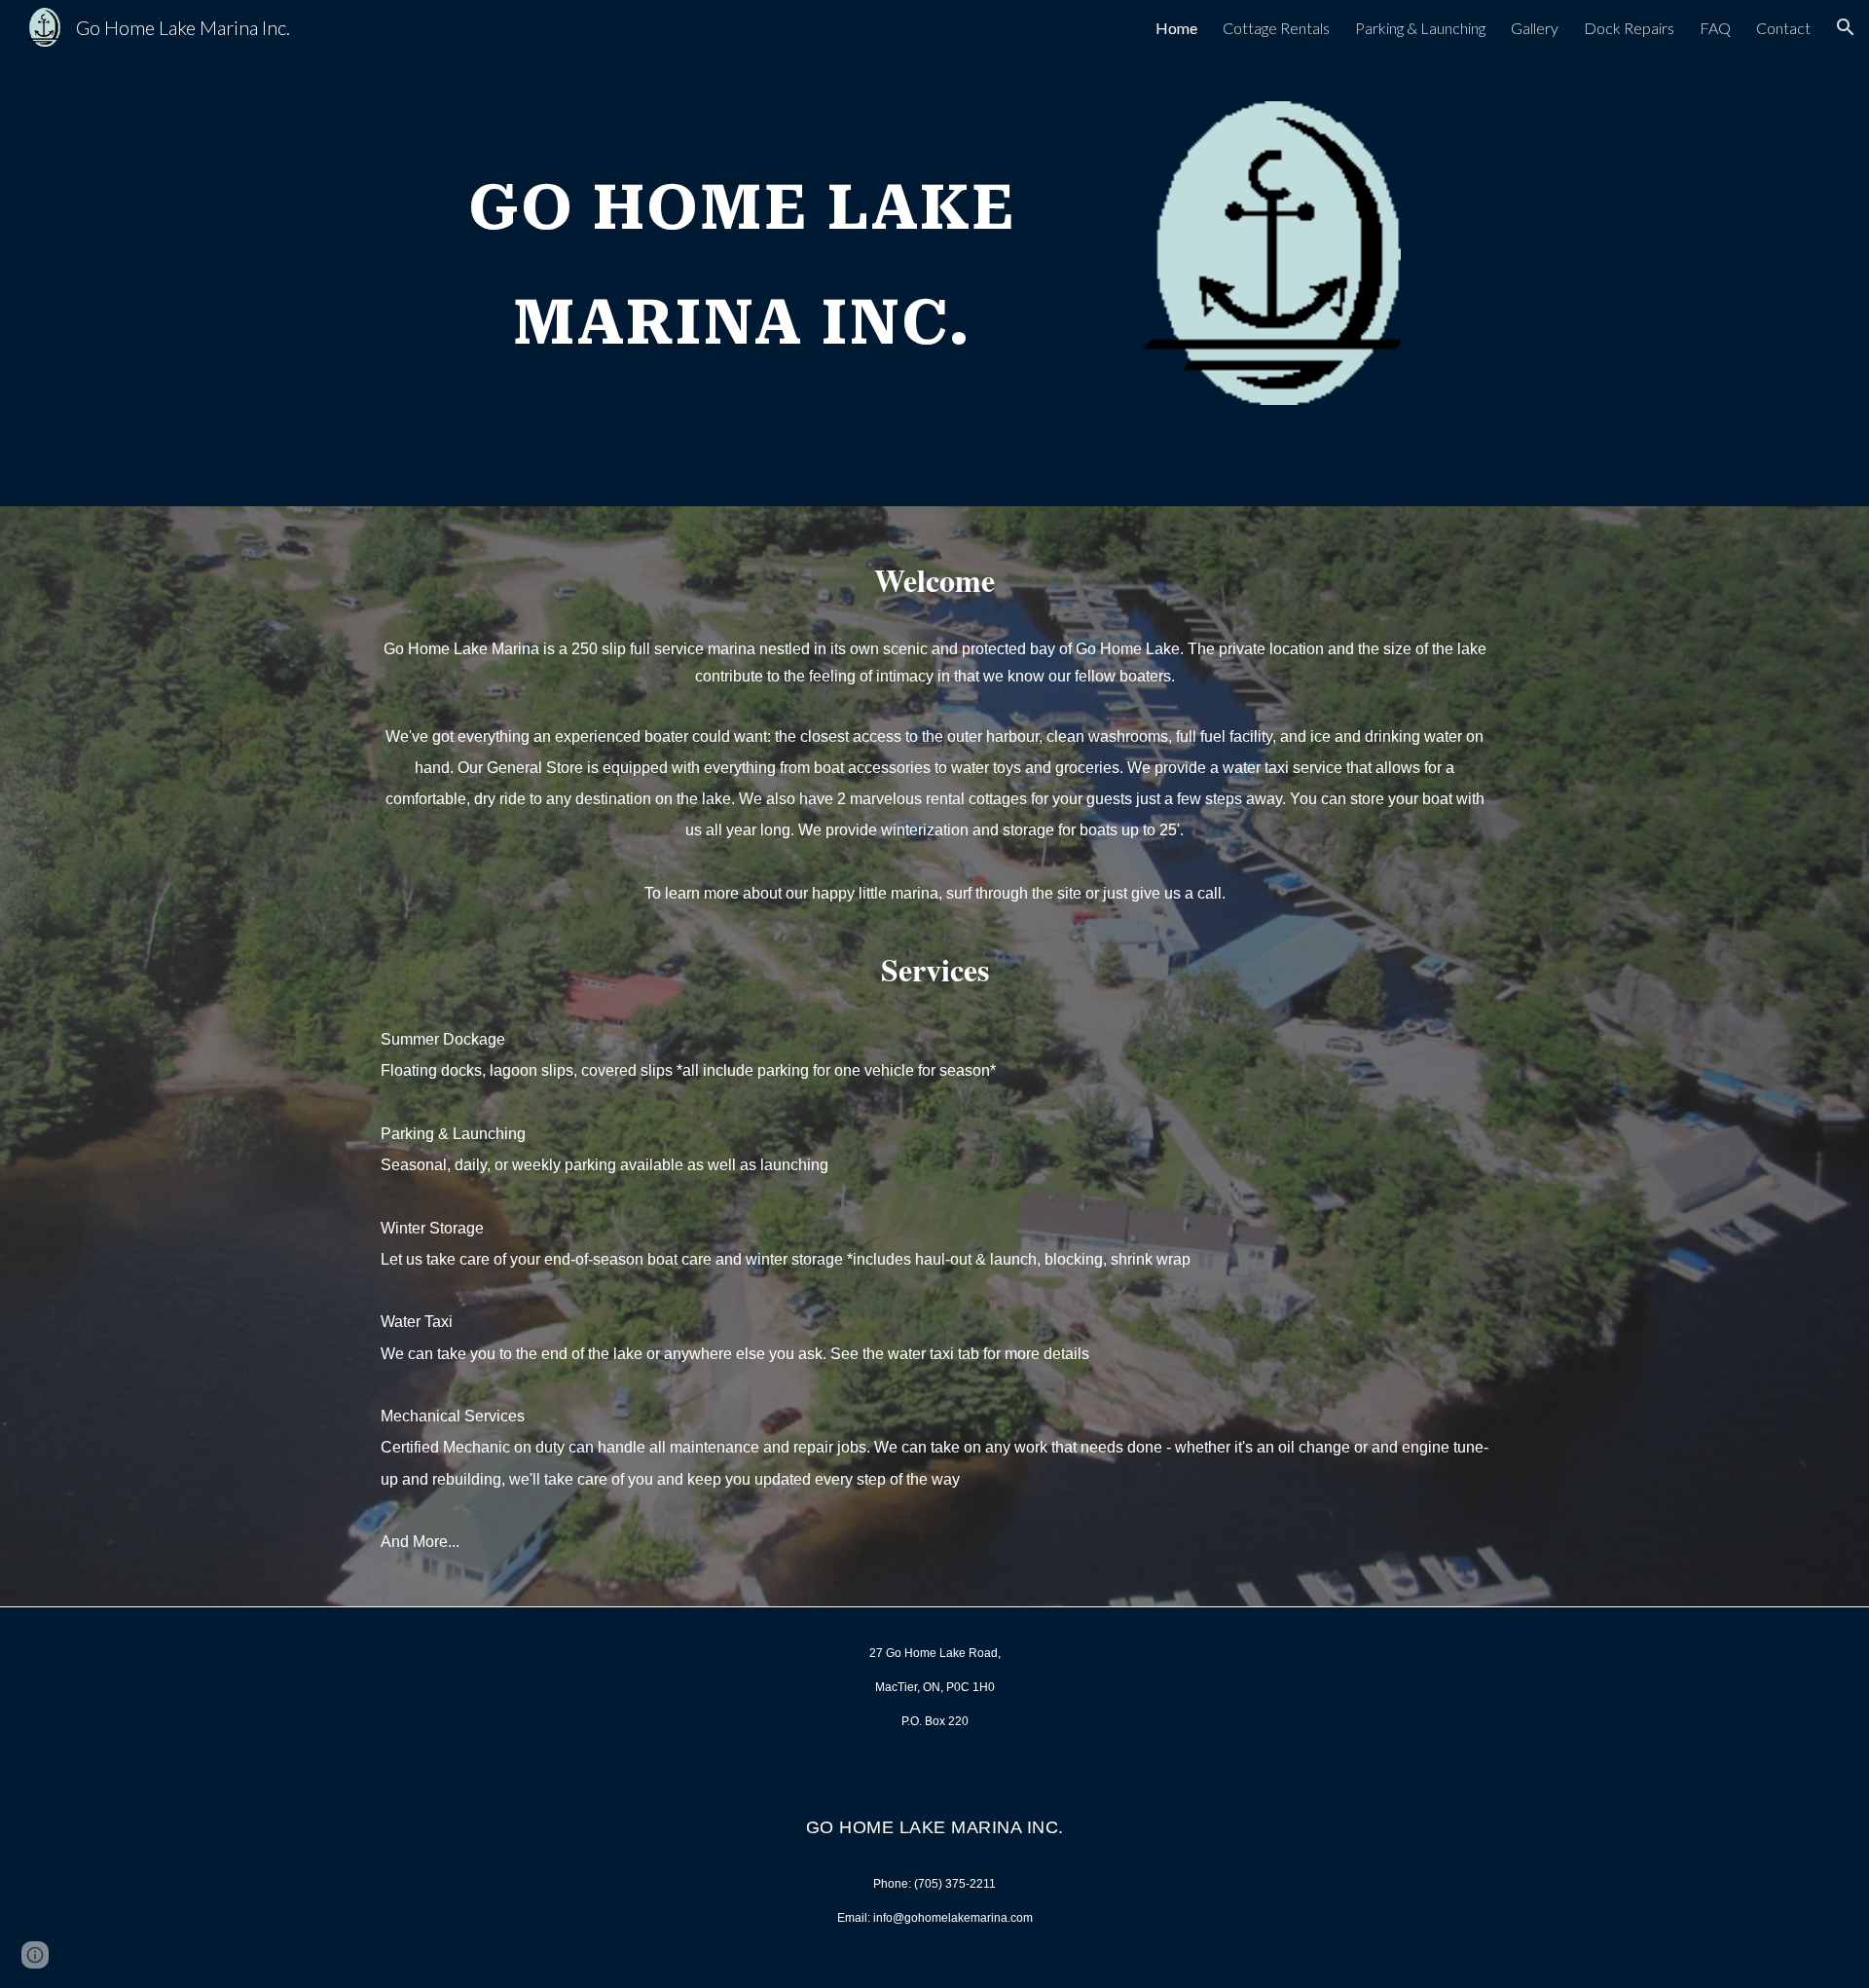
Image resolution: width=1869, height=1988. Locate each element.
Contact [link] (1783, 28)
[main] (743, 243)
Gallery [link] (1535, 28)
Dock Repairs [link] (1629, 28)
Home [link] (1176, 28)
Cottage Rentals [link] (1276, 28)
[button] (1846, 27)
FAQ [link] (1715, 28)
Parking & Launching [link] (1420, 28)
